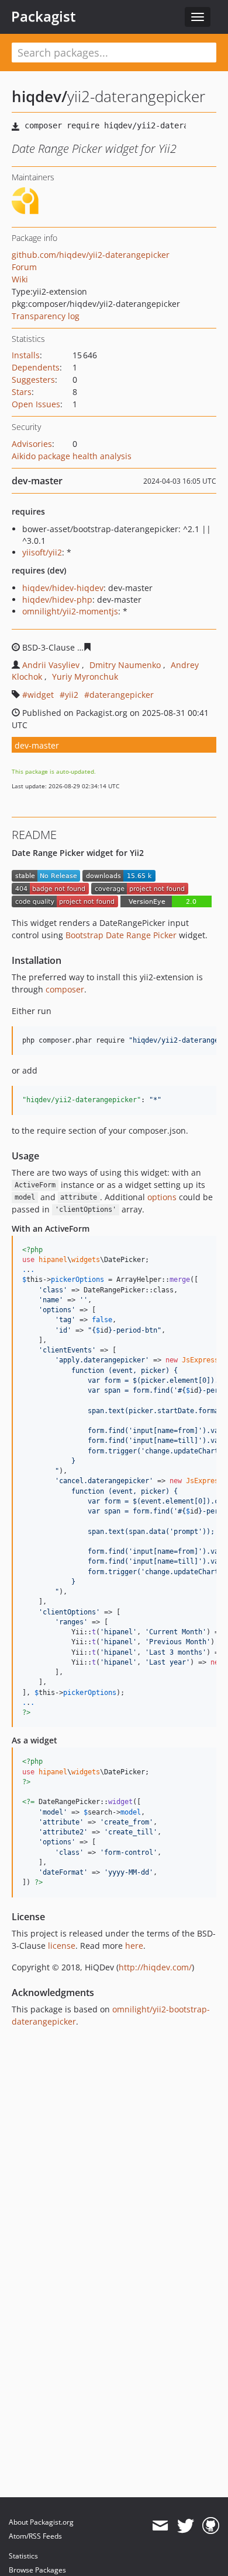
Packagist (44, 16)
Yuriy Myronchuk (85, 677)
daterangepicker (122, 695)
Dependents (36, 367)
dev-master (37, 745)
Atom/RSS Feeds (35, 2536)
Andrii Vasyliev (51, 665)
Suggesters (33, 380)
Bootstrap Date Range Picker (121, 935)
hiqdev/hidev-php (57, 600)
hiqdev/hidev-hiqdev (63, 588)
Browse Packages (37, 2570)
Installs (26, 355)
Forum (24, 267)
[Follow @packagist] (186, 2526)
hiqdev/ (39, 96)
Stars (22, 392)
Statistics (23, 2556)
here (134, 1946)
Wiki (20, 279)
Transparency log (46, 316)
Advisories (32, 444)
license (62, 1946)
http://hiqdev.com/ (155, 1967)
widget (41, 695)
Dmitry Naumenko (125, 665)
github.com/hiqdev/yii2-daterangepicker (91, 255)
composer (65, 989)
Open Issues (36, 404)
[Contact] (160, 2526)
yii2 (72, 695)
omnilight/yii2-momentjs (70, 611)
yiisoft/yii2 (42, 552)
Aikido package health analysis (72, 456)
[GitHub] (211, 2526)
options (162, 1197)
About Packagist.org (41, 2522)
